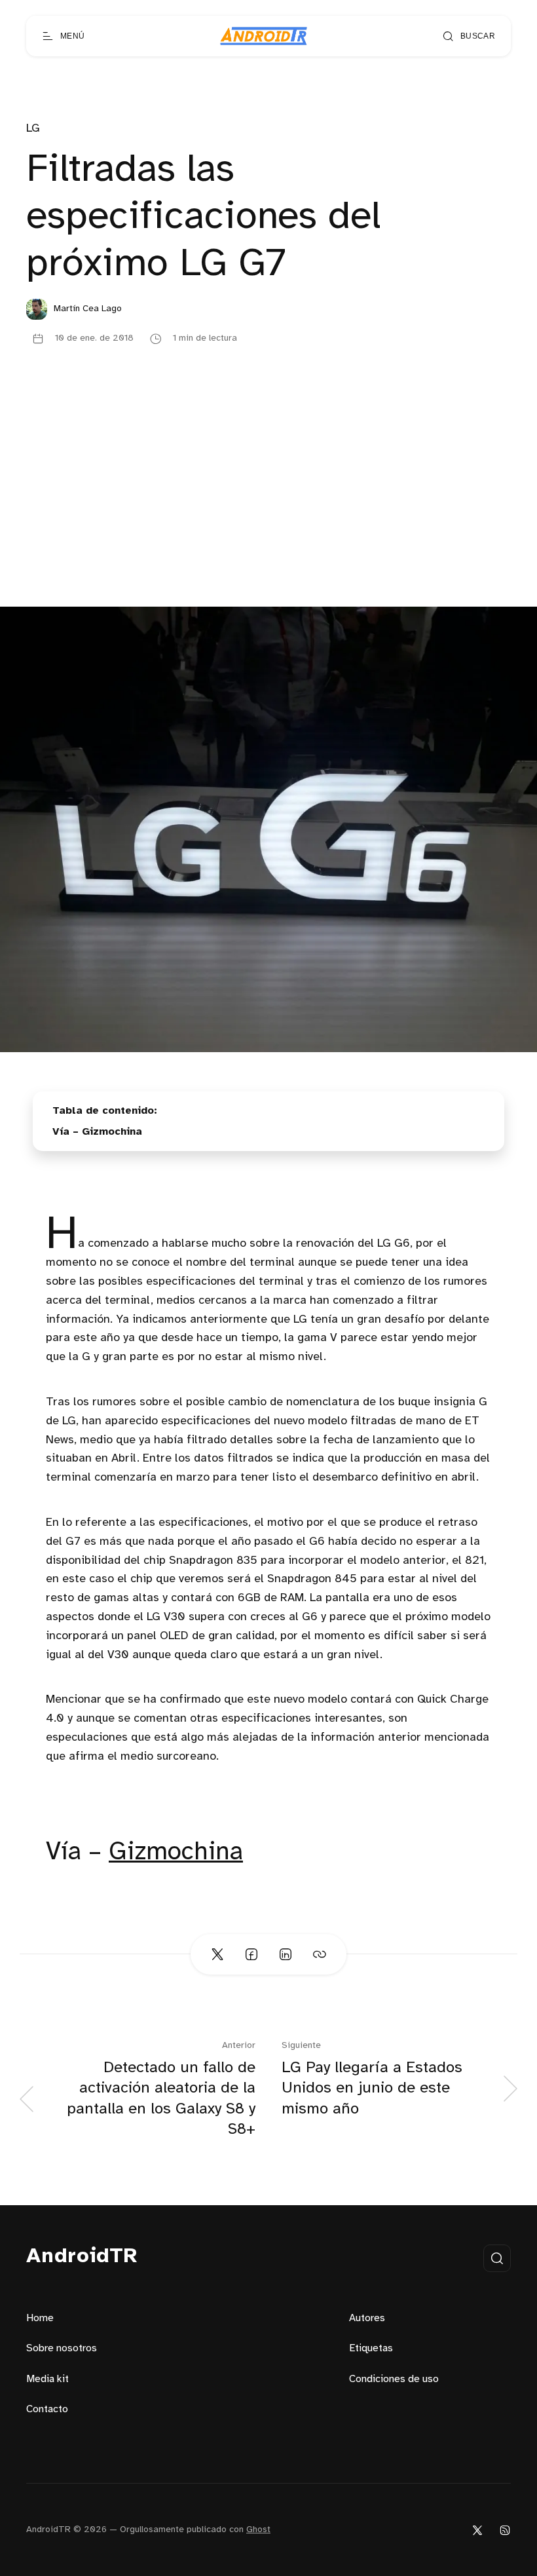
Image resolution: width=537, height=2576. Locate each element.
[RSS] (505, 2530)
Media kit (47, 2379)
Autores (367, 2318)
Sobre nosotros (62, 2348)
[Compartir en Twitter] (217, 1954)
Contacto (47, 2409)
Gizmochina (176, 1852)
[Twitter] (477, 2530)
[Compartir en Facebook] (251, 1954)
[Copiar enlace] (320, 1954)
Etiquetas (371, 2348)
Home (40, 2318)
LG (33, 129)
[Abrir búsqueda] (497, 2258)
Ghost (258, 2530)
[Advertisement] (268, 508)
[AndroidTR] (264, 36)
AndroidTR (82, 2257)
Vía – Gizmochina (97, 1132)
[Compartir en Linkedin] (286, 1954)
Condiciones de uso (394, 2379)
